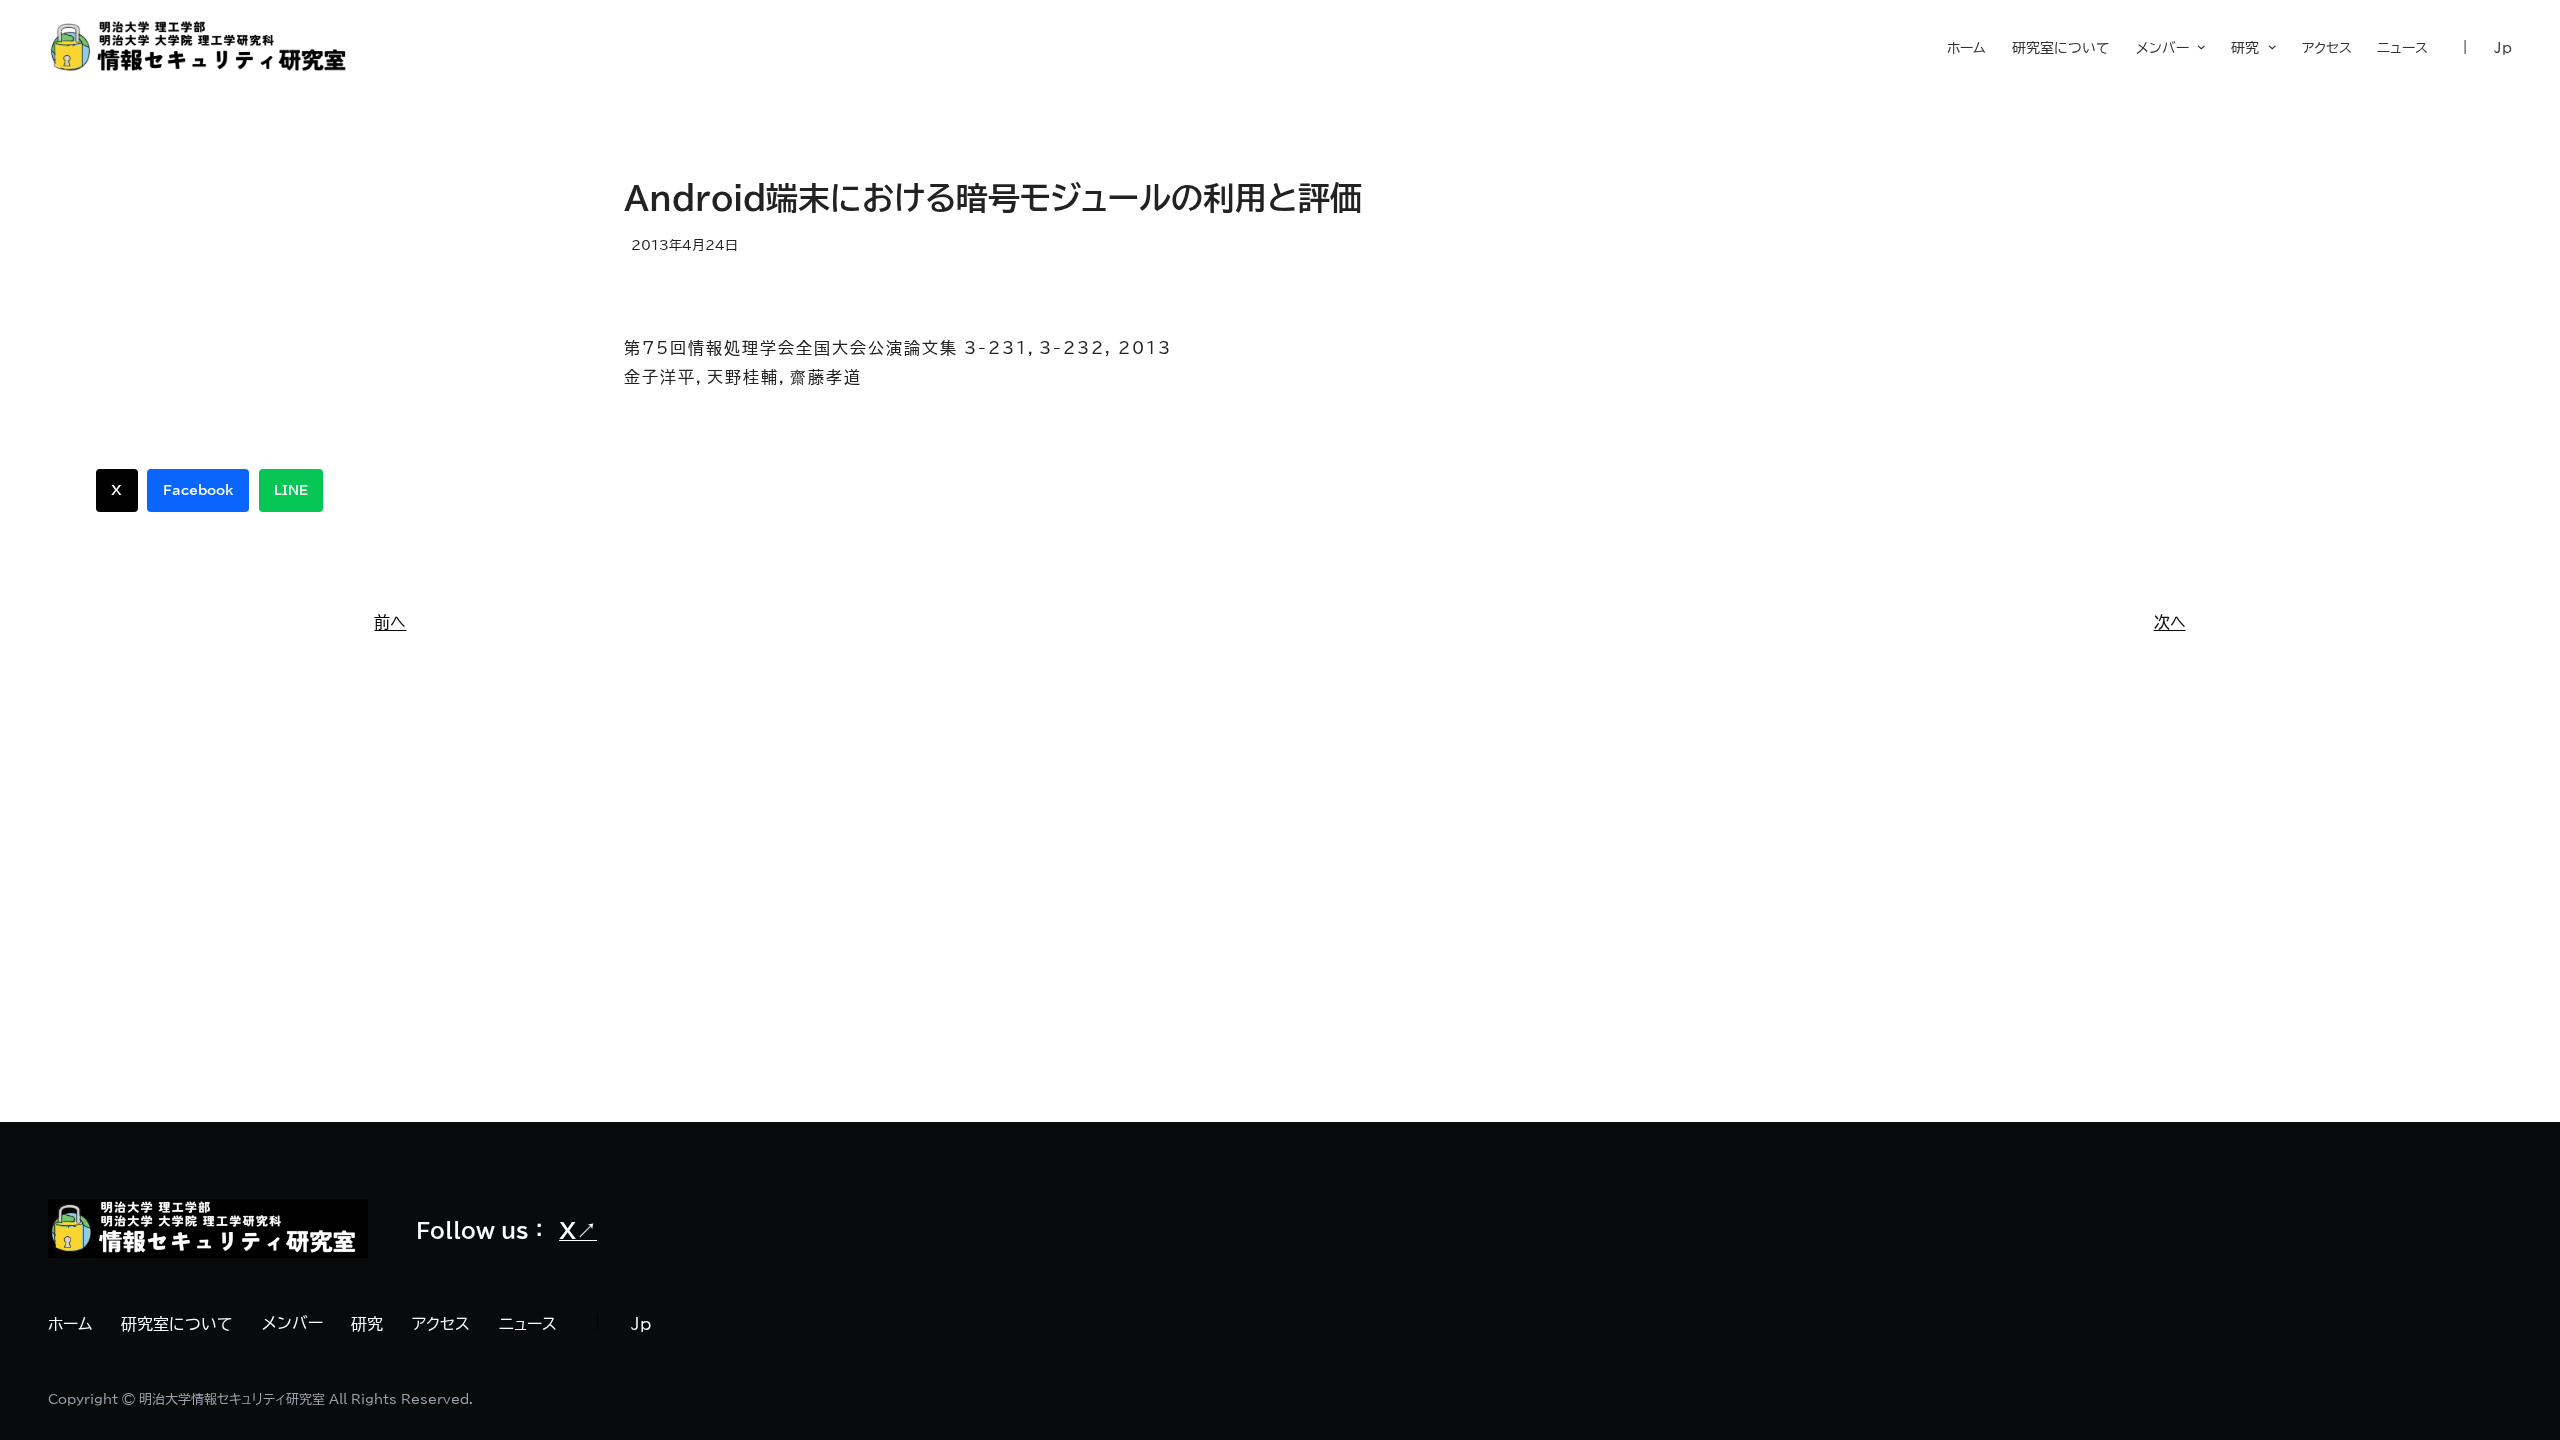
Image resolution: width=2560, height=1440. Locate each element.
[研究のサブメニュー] (2267, 47)
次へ (2170, 622)
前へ (390, 622)
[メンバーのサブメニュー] (2197, 48)
